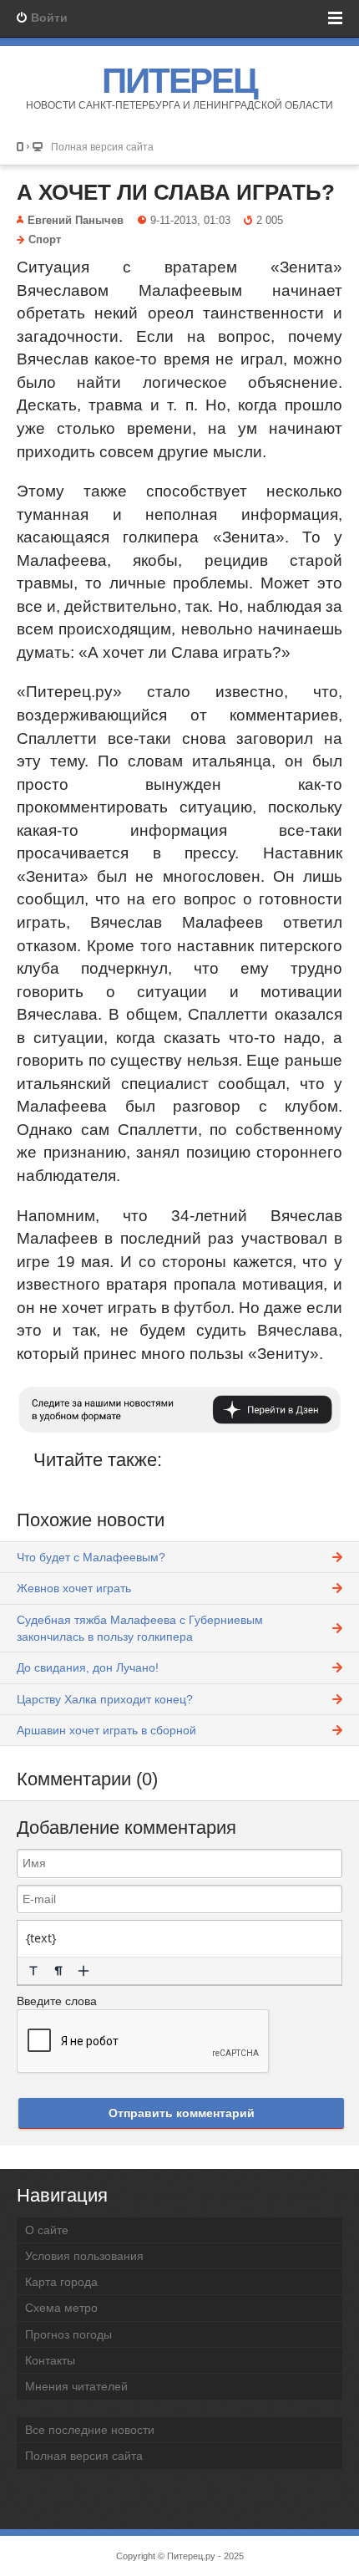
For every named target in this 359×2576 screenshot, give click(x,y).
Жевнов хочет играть (74, 1588)
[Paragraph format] (58, 1971)
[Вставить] (83, 1971)
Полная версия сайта (102, 147)
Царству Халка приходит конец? (105, 1699)
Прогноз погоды (68, 2334)
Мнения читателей (76, 2386)
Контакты (50, 2360)
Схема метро (61, 2308)
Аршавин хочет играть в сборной (106, 1730)
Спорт (45, 240)
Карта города (61, 2282)
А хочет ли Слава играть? (176, 192)
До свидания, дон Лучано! (88, 1667)
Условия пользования (84, 2256)
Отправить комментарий (182, 2113)
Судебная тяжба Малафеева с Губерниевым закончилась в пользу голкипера (140, 1628)
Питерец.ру (191, 2556)
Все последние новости (90, 2430)
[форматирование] (33, 1971)
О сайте (47, 2230)
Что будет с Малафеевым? (91, 1557)
